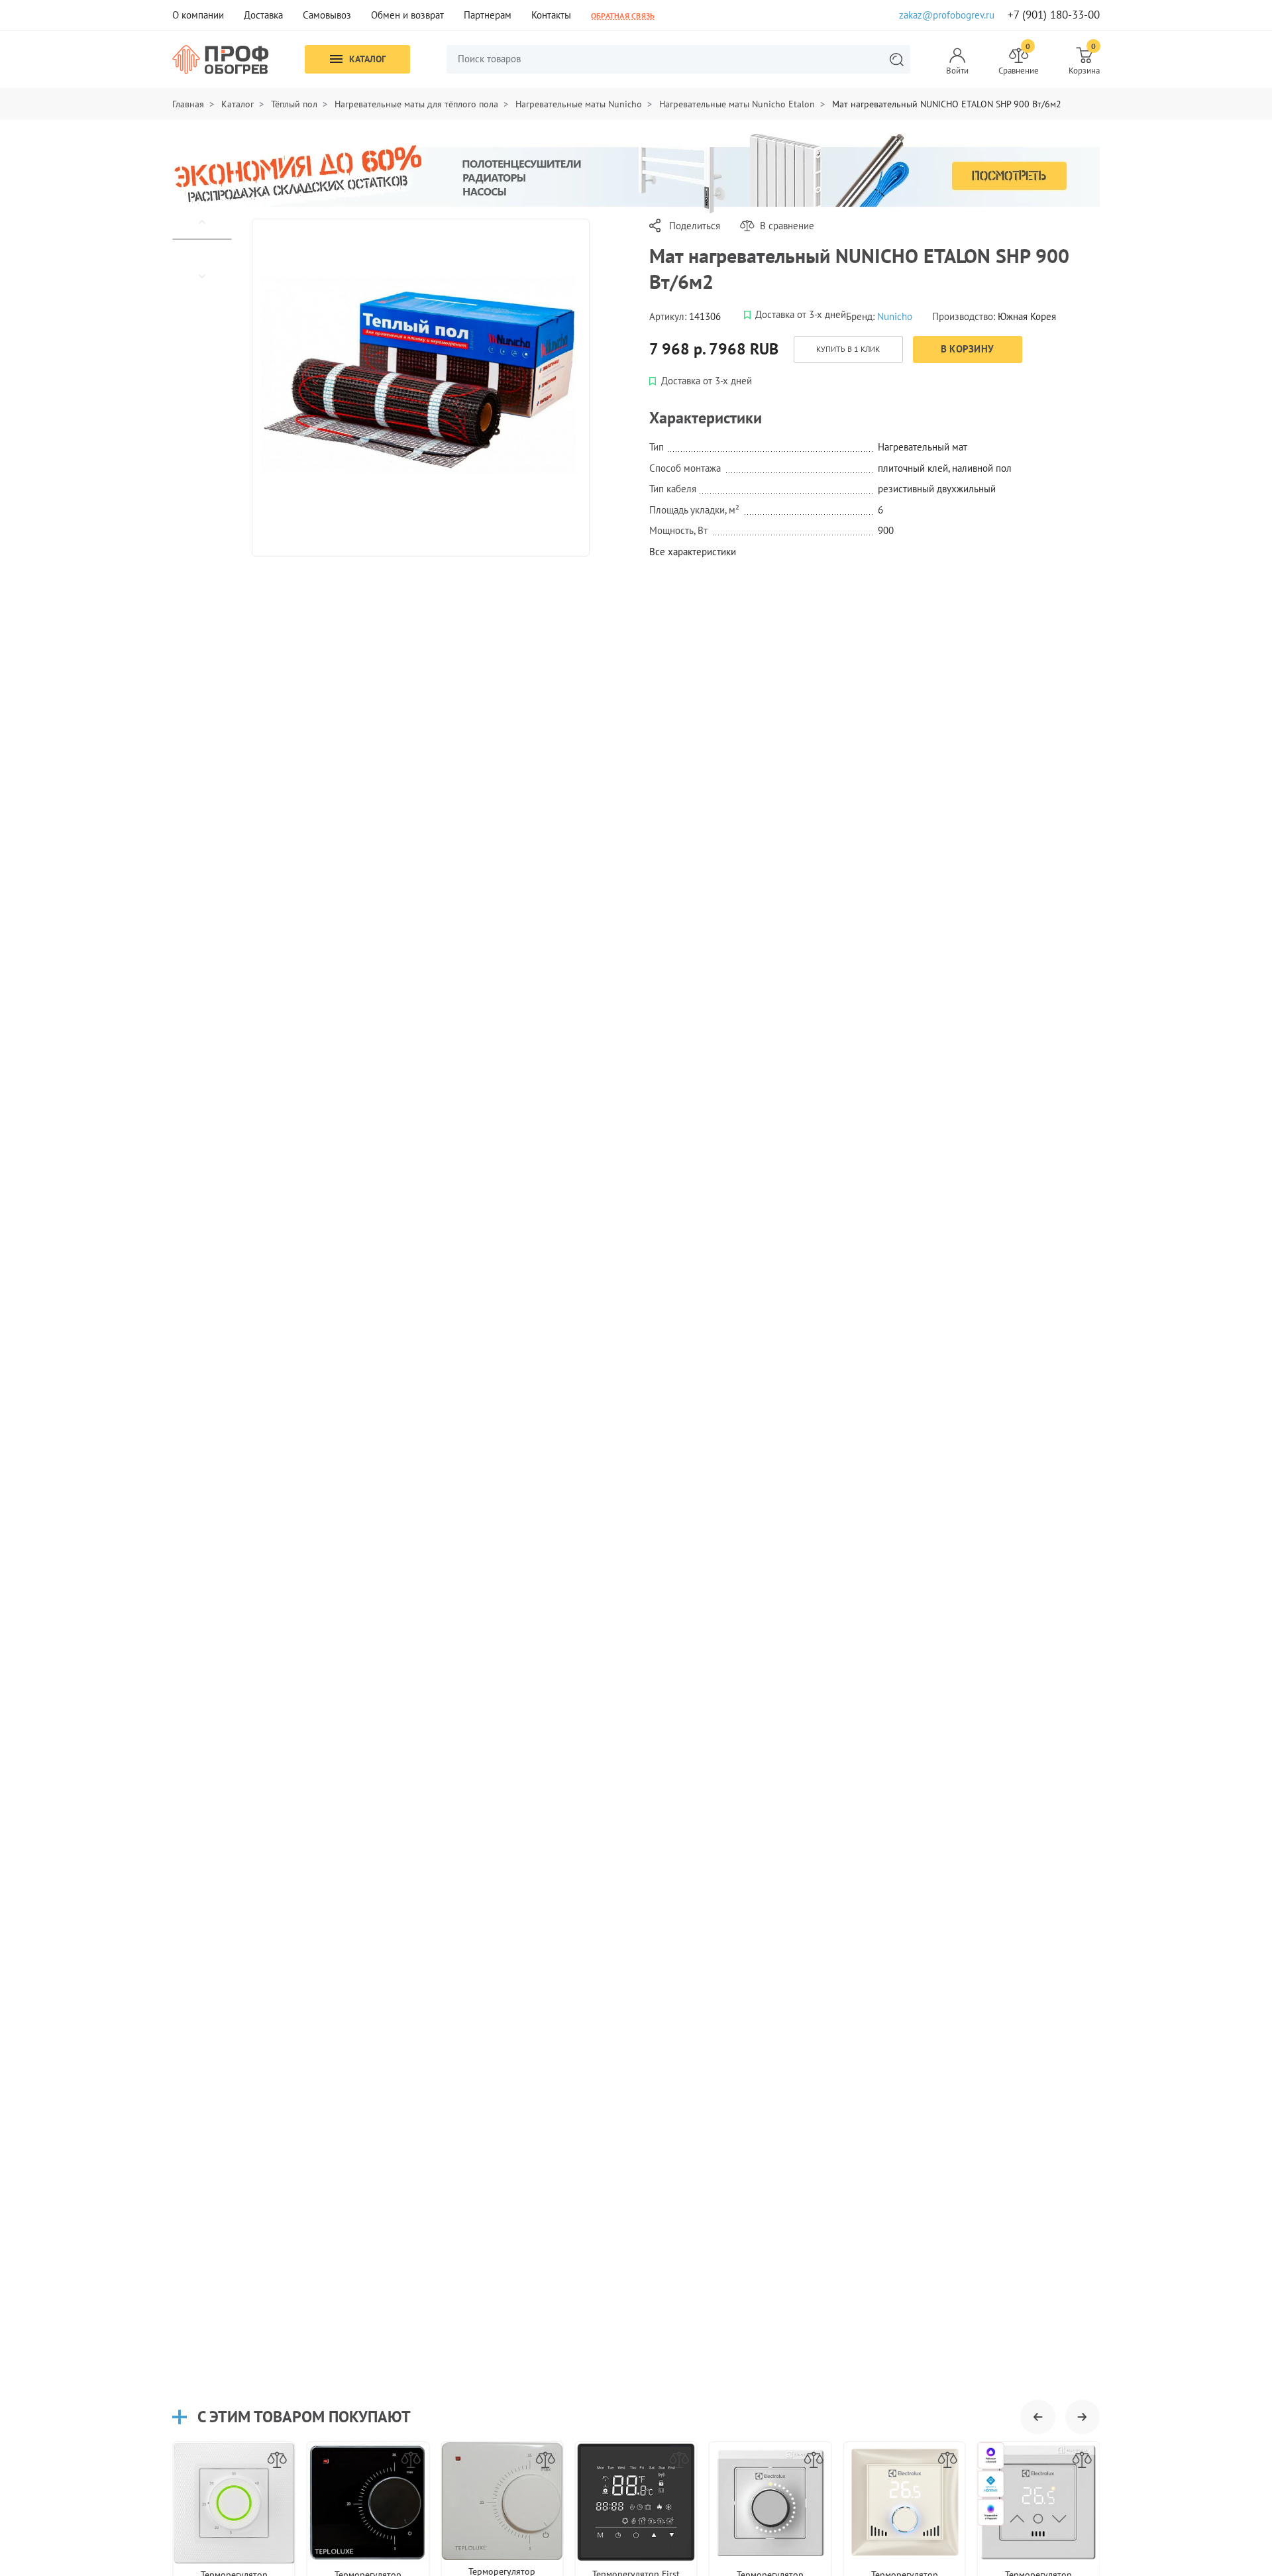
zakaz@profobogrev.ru (947, 15)
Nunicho (895, 316)
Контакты (551, 15)
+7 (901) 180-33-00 (1054, 15)
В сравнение (787, 226)
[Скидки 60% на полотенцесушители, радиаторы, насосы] (636, 173)
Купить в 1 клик (848, 349)
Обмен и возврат (407, 15)
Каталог (367, 59)
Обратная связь (623, 15)
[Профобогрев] (221, 60)
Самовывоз (327, 15)
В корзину (968, 349)
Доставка (263, 15)
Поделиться (695, 226)
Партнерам (488, 15)
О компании (198, 15)
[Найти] (896, 59)
